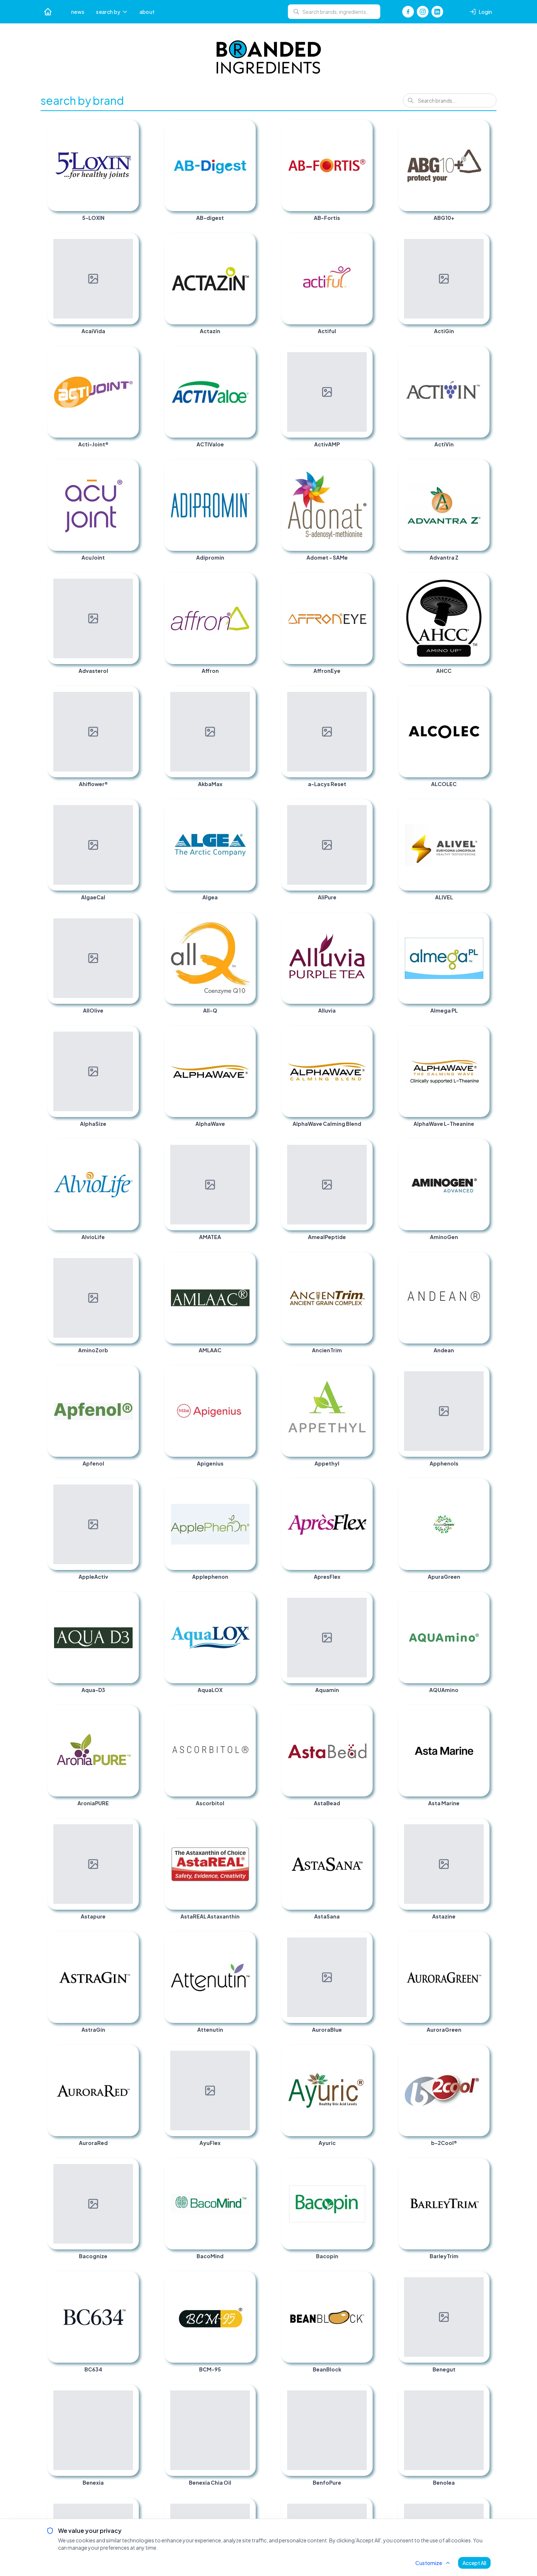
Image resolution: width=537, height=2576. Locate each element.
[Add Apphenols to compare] (481, 1374)
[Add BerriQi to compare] (481, 2507)
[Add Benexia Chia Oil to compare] (247, 2393)
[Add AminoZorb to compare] (130, 1261)
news (78, 12)
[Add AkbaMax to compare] (247, 695)
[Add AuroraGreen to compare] (481, 1940)
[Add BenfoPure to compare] (364, 2393)
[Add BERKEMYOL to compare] (364, 2507)
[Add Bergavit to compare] (247, 2507)
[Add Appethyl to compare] (364, 1374)
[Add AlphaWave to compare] (247, 1034)
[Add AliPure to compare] (364, 808)
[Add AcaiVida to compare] (130, 242)
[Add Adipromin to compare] (247, 468)
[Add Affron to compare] (247, 582)
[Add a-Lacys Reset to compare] (364, 695)
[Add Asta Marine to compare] (481, 1714)
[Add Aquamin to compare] (364, 1601)
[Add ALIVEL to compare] (481, 808)
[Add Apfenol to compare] (130, 1374)
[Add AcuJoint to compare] (130, 468)
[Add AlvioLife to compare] (130, 1148)
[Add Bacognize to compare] (130, 2167)
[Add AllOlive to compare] (130, 921)
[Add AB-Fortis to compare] (364, 129)
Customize (429, 2563)
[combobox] (334, 12)
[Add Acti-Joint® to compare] (130, 355)
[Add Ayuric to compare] (364, 2054)
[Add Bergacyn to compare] (130, 2507)
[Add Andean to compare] (481, 1261)
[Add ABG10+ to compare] (481, 129)
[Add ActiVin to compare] (481, 355)
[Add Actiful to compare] (364, 242)
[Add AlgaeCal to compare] (130, 808)
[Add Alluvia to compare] (364, 921)
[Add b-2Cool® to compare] (481, 2054)
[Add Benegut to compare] (481, 2280)
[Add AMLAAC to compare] (247, 1261)
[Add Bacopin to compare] (364, 2167)
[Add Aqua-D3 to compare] (130, 1601)
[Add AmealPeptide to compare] (364, 1148)
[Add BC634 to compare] (130, 2280)
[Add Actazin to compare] (247, 242)
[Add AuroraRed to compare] (130, 2054)
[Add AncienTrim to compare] (364, 1261)
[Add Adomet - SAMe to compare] (364, 468)
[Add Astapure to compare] (130, 1827)
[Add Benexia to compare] (130, 2393)
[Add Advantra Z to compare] (481, 468)
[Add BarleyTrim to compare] (481, 2167)
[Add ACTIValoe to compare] (247, 355)
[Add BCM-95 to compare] (247, 2280)
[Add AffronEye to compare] (364, 582)
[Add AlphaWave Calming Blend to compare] (364, 1034)
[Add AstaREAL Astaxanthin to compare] (247, 1827)
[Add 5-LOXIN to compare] (130, 129)
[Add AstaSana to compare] (364, 1827)
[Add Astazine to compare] (481, 1827)
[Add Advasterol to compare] (130, 582)
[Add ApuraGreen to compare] (481, 1487)
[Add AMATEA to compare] (247, 1148)
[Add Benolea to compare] (481, 2393)
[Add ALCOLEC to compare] (481, 695)
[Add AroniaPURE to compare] (130, 1714)
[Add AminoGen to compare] (481, 1148)
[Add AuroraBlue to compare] (364, 1940)
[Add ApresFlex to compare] (364, 1487)
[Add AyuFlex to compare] (247, 2054)
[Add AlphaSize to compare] (130, 1034)
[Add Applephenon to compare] (247, 1487)
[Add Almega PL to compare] (481, 921)
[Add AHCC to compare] (481, 582)
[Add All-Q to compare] (247, 921)
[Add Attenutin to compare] (247, 1940)
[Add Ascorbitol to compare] (247, 1714)
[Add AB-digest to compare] (247, 129)
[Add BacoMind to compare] (247, 2167)
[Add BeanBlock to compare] (364, 2280)
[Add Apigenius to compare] (247, 1374)
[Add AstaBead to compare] (364, 1714)
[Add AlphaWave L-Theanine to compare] (481, 1034)
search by (108, 12)
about (147, 12)
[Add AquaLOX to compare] (247, 1601)
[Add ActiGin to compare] (481, 242)
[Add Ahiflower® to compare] (130, 695)
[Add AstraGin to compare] (130, 1940)
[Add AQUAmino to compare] (481, 1601)
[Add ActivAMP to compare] (364, 355)
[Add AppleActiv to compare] (130, 1487)
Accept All (474, 2563)
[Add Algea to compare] (247, 808)
